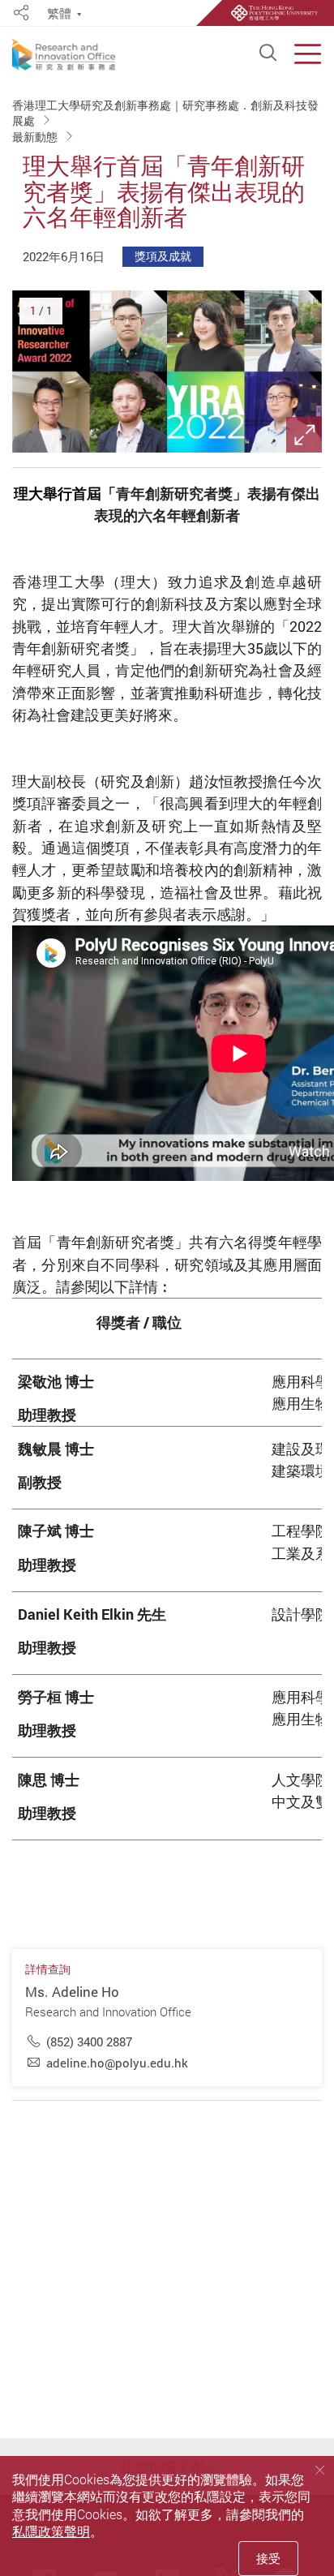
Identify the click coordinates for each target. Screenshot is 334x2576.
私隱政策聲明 (51, 2531)
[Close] (320, 2470)
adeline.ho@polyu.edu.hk (117, 2063)
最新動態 (36, 136)
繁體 (59, 14)
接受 (268, 2558)
